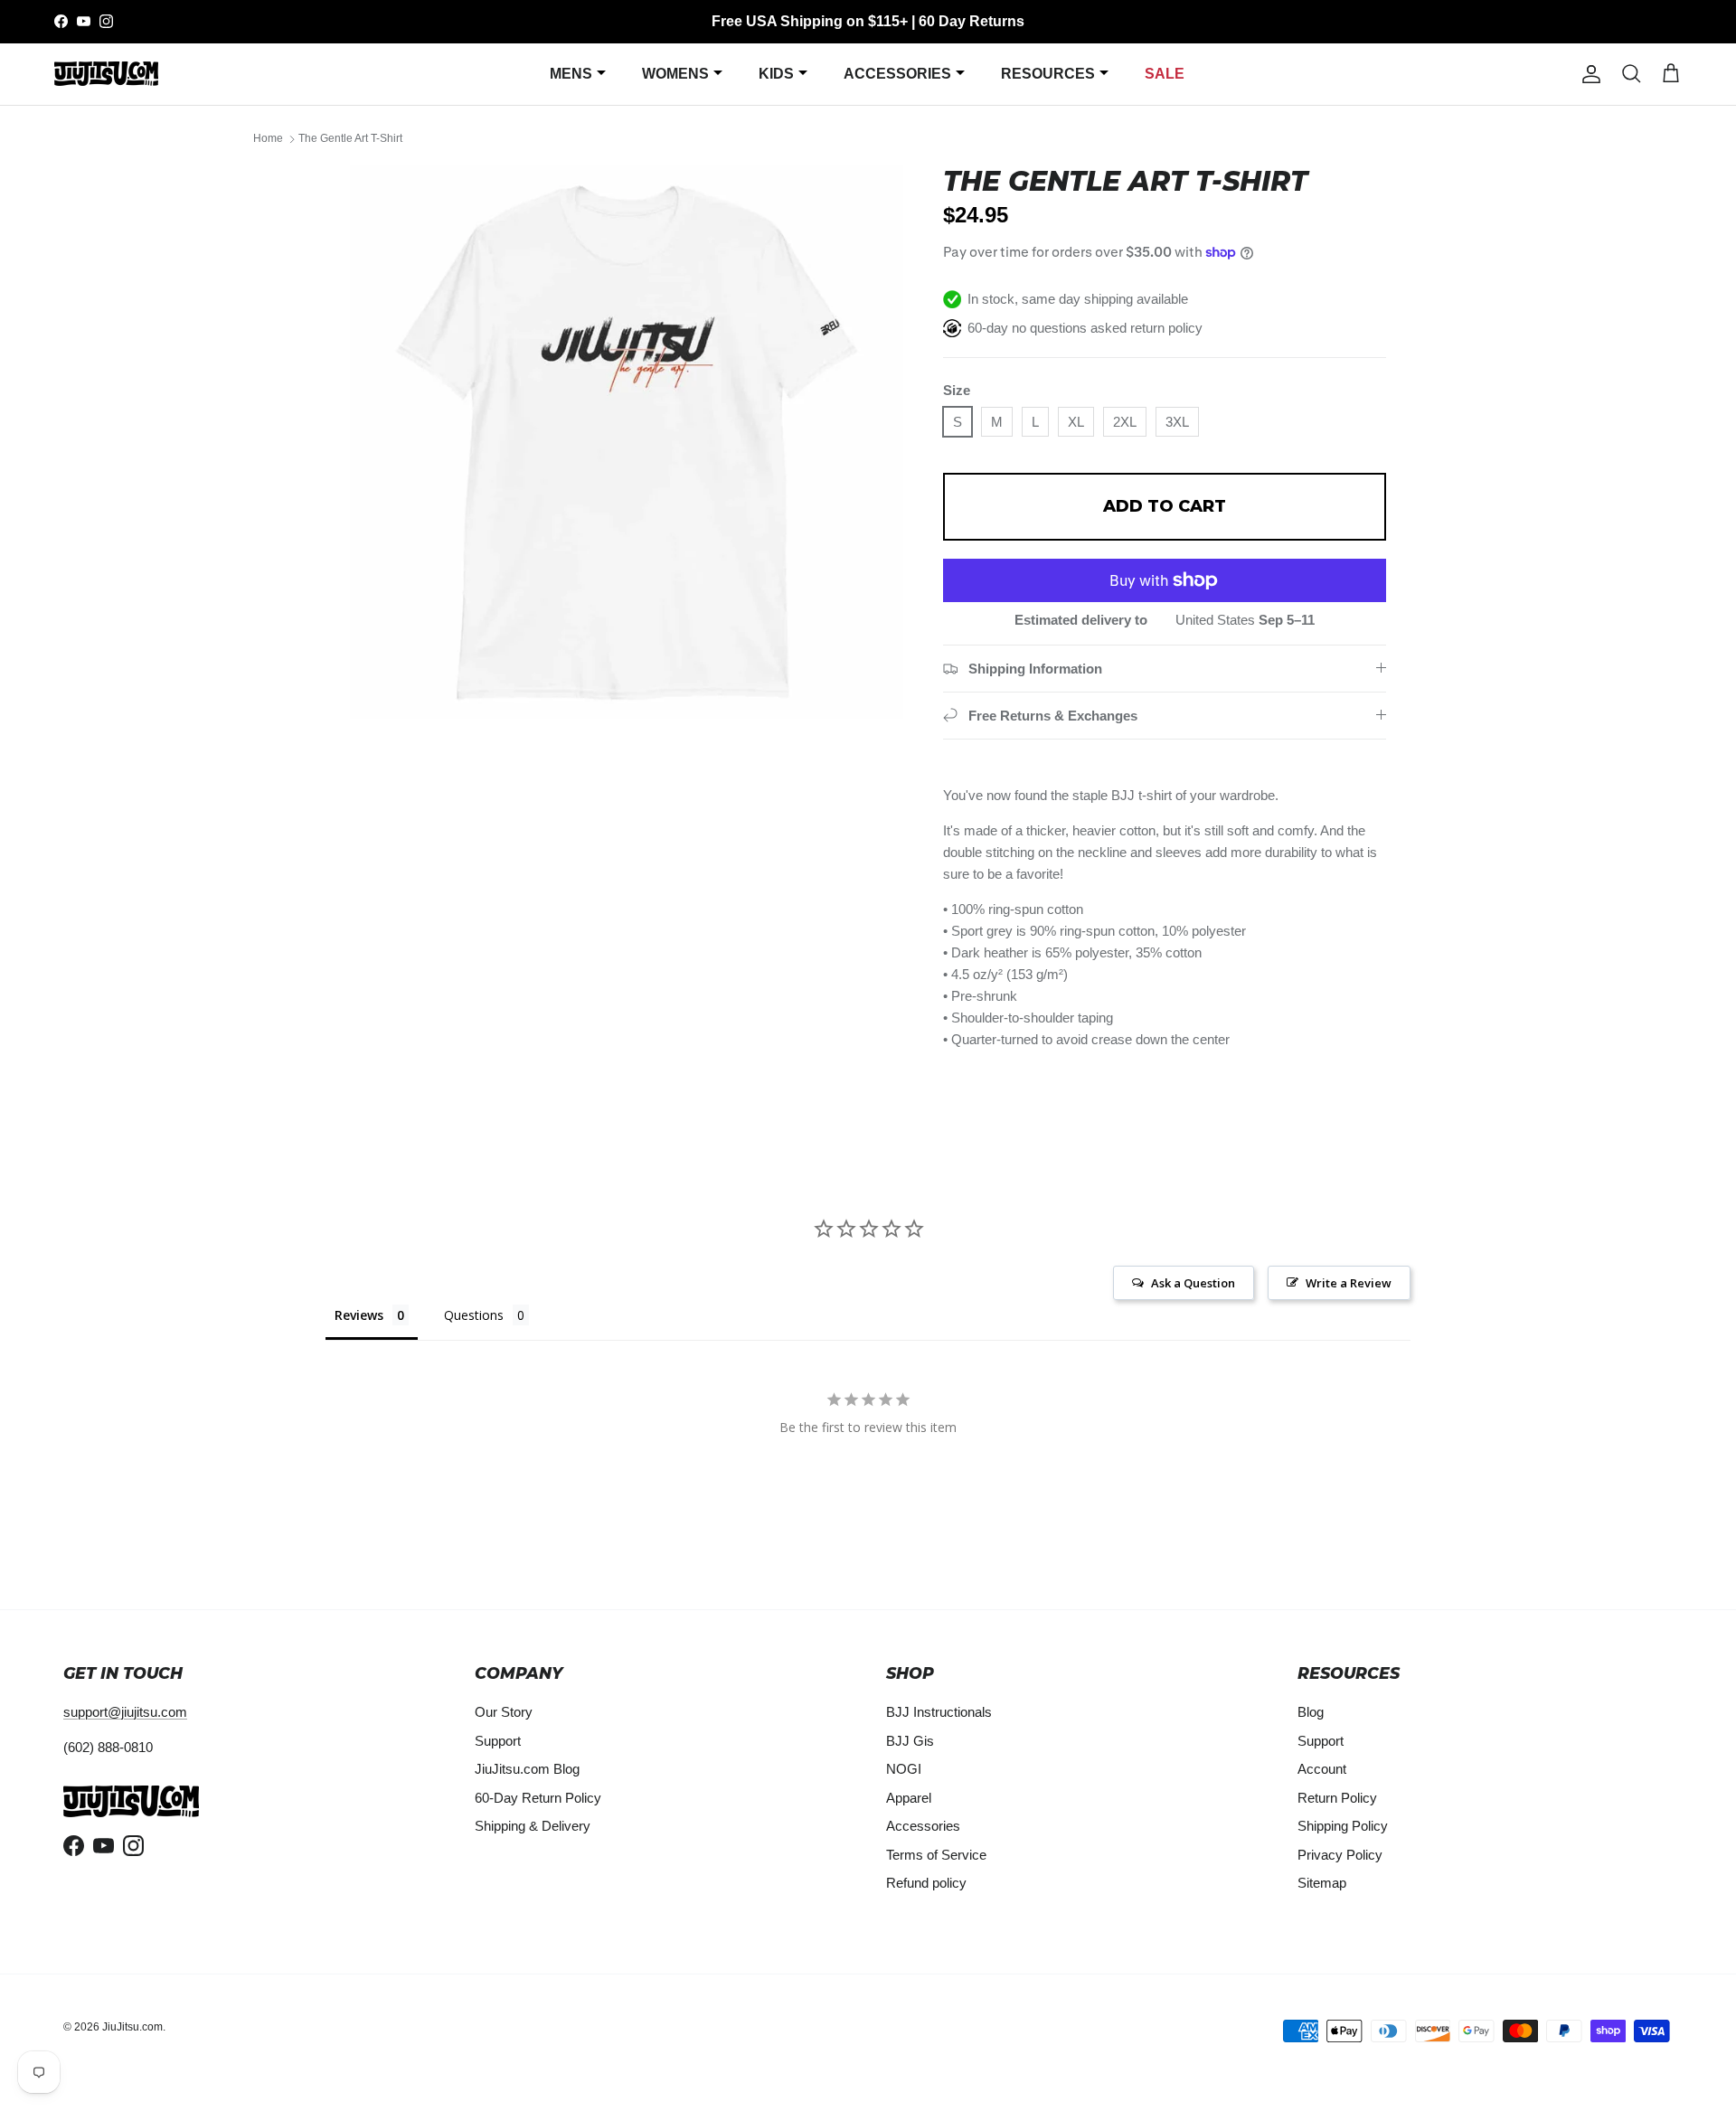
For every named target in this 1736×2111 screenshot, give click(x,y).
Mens (571, 74)
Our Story (504, 1712)
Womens (675, 74)
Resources (1048, 74)
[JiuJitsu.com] (106, 74)
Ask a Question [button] (1193, 1283)
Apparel (909, 1798)
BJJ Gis (910, 1741)
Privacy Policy (1340, 1855)
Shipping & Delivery (533, 1826)
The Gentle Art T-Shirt (350, 139)
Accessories (897, 74)
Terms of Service (936, 1855)
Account (1322, 1769)
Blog (1311, 1712)
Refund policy (926, 1883)
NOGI (904, 1769)
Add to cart (1165, 506)
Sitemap (1322, 1883)
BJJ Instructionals (939, 1712)
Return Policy (1337, 1798)
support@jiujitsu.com (125, 1712)
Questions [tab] (474, 1315)
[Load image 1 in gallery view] (627, 442)
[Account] (1588, 74)
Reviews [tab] (359, 1315)
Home (268, 139)
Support (498, 1741)
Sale (1165, 74)
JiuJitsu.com (132, 2027)
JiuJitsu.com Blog (527, 1769)
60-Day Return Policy (538, 1798)
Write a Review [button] (1349, 1283)
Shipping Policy (1343, 1826)
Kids (776, 74)
